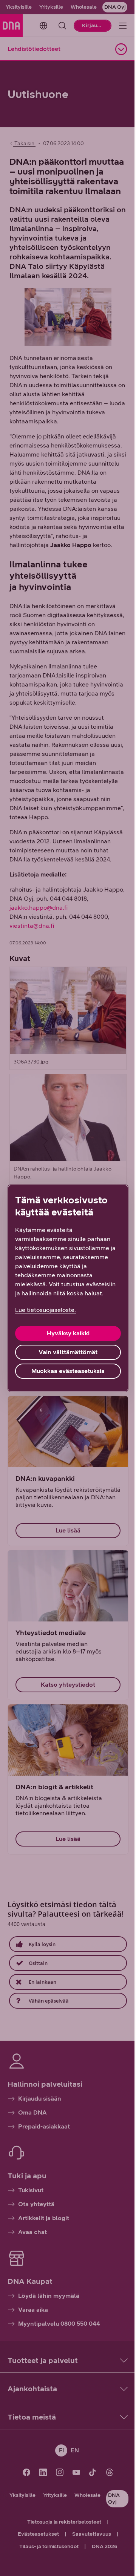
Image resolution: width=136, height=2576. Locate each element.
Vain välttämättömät (68, 1352)
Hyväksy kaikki (68, 1333)
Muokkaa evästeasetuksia (68, 1371)
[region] (68, 1288)
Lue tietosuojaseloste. (46, 1310)
